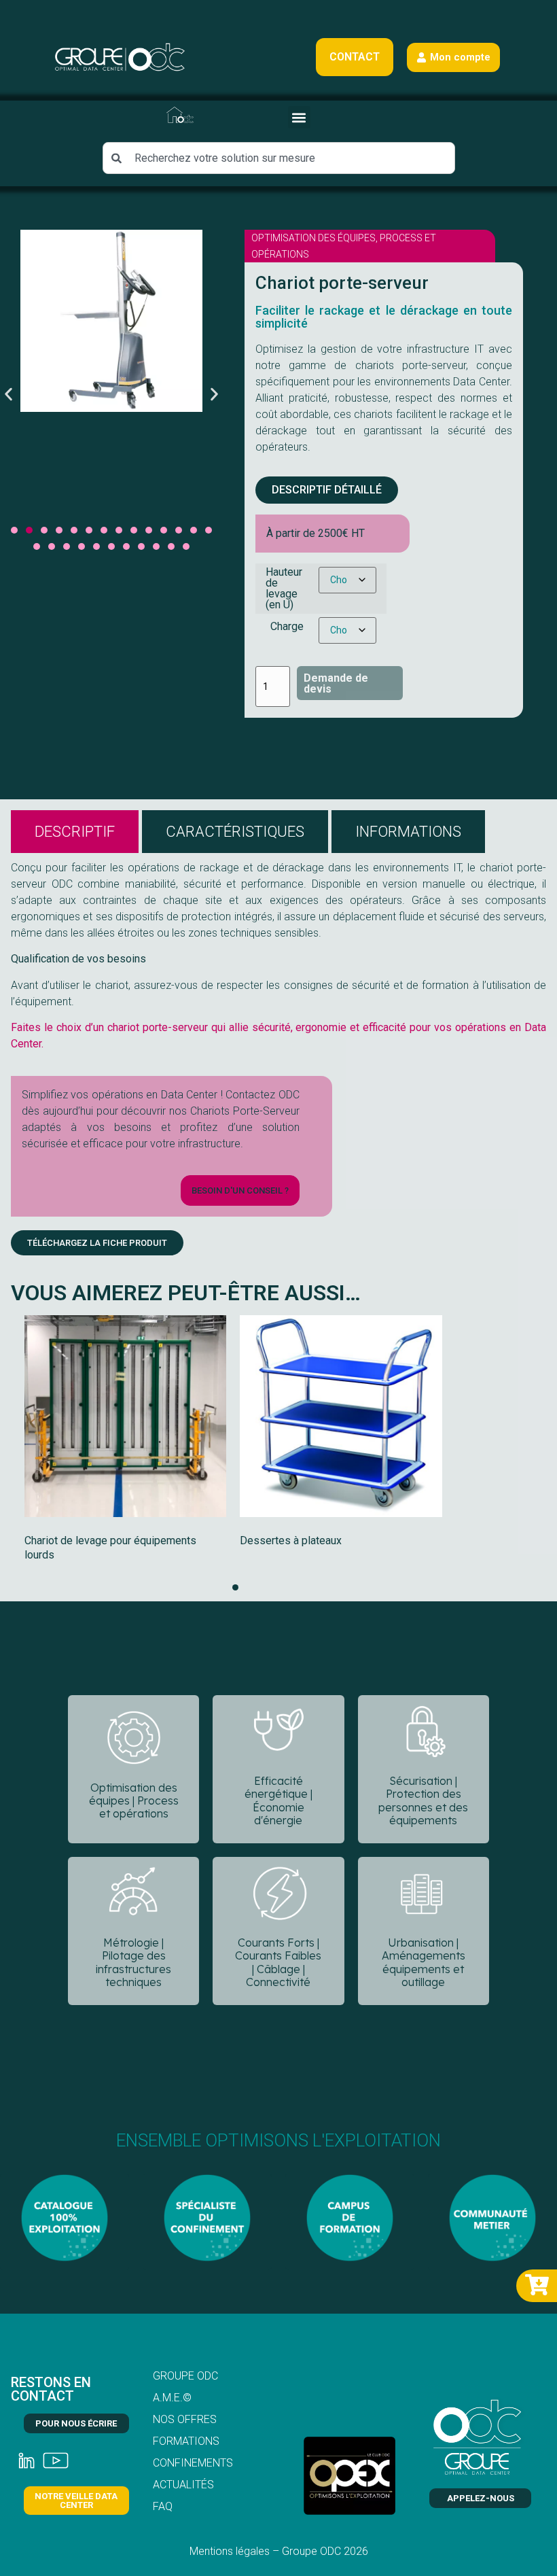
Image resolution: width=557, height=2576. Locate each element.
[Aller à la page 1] (235, 1587)
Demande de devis (336, 683)
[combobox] (279, 158)
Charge (287, 627)
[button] (299, 117)
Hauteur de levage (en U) (284, 589)
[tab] (75, 832)
